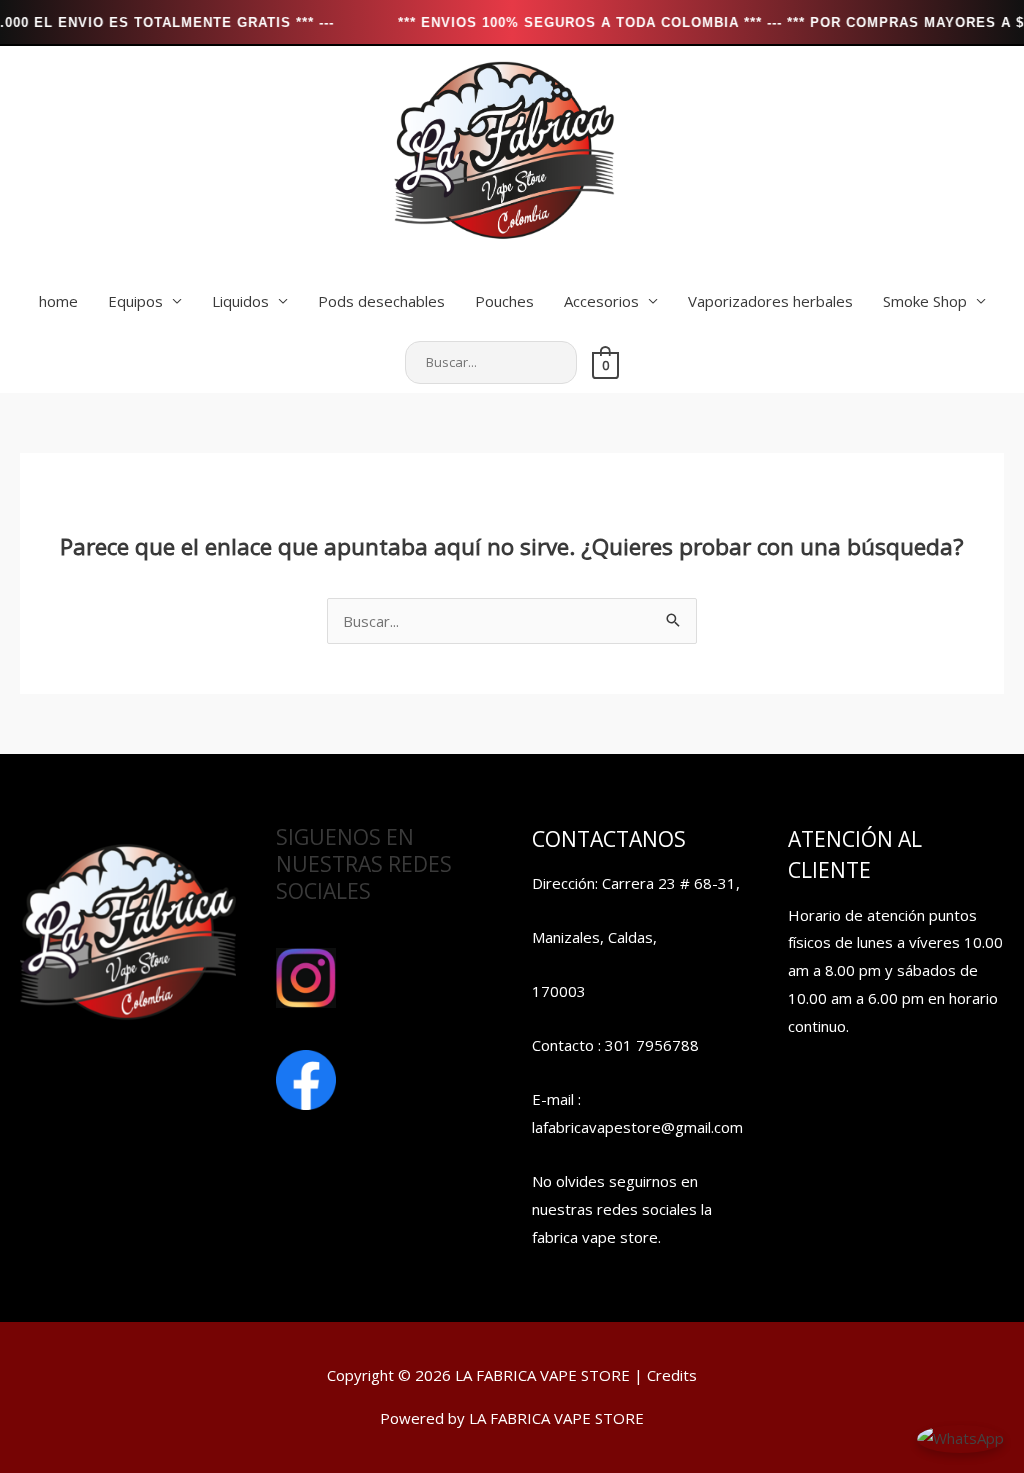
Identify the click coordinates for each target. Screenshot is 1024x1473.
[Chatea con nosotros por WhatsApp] (960, 1437)
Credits (672, 1375)
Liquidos (240, 301)
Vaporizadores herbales (770, 301)
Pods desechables (381, 301)
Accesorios (601, 301)
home (58, 301)
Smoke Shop (925, 301)
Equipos (135, 301)
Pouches (504, 301)
